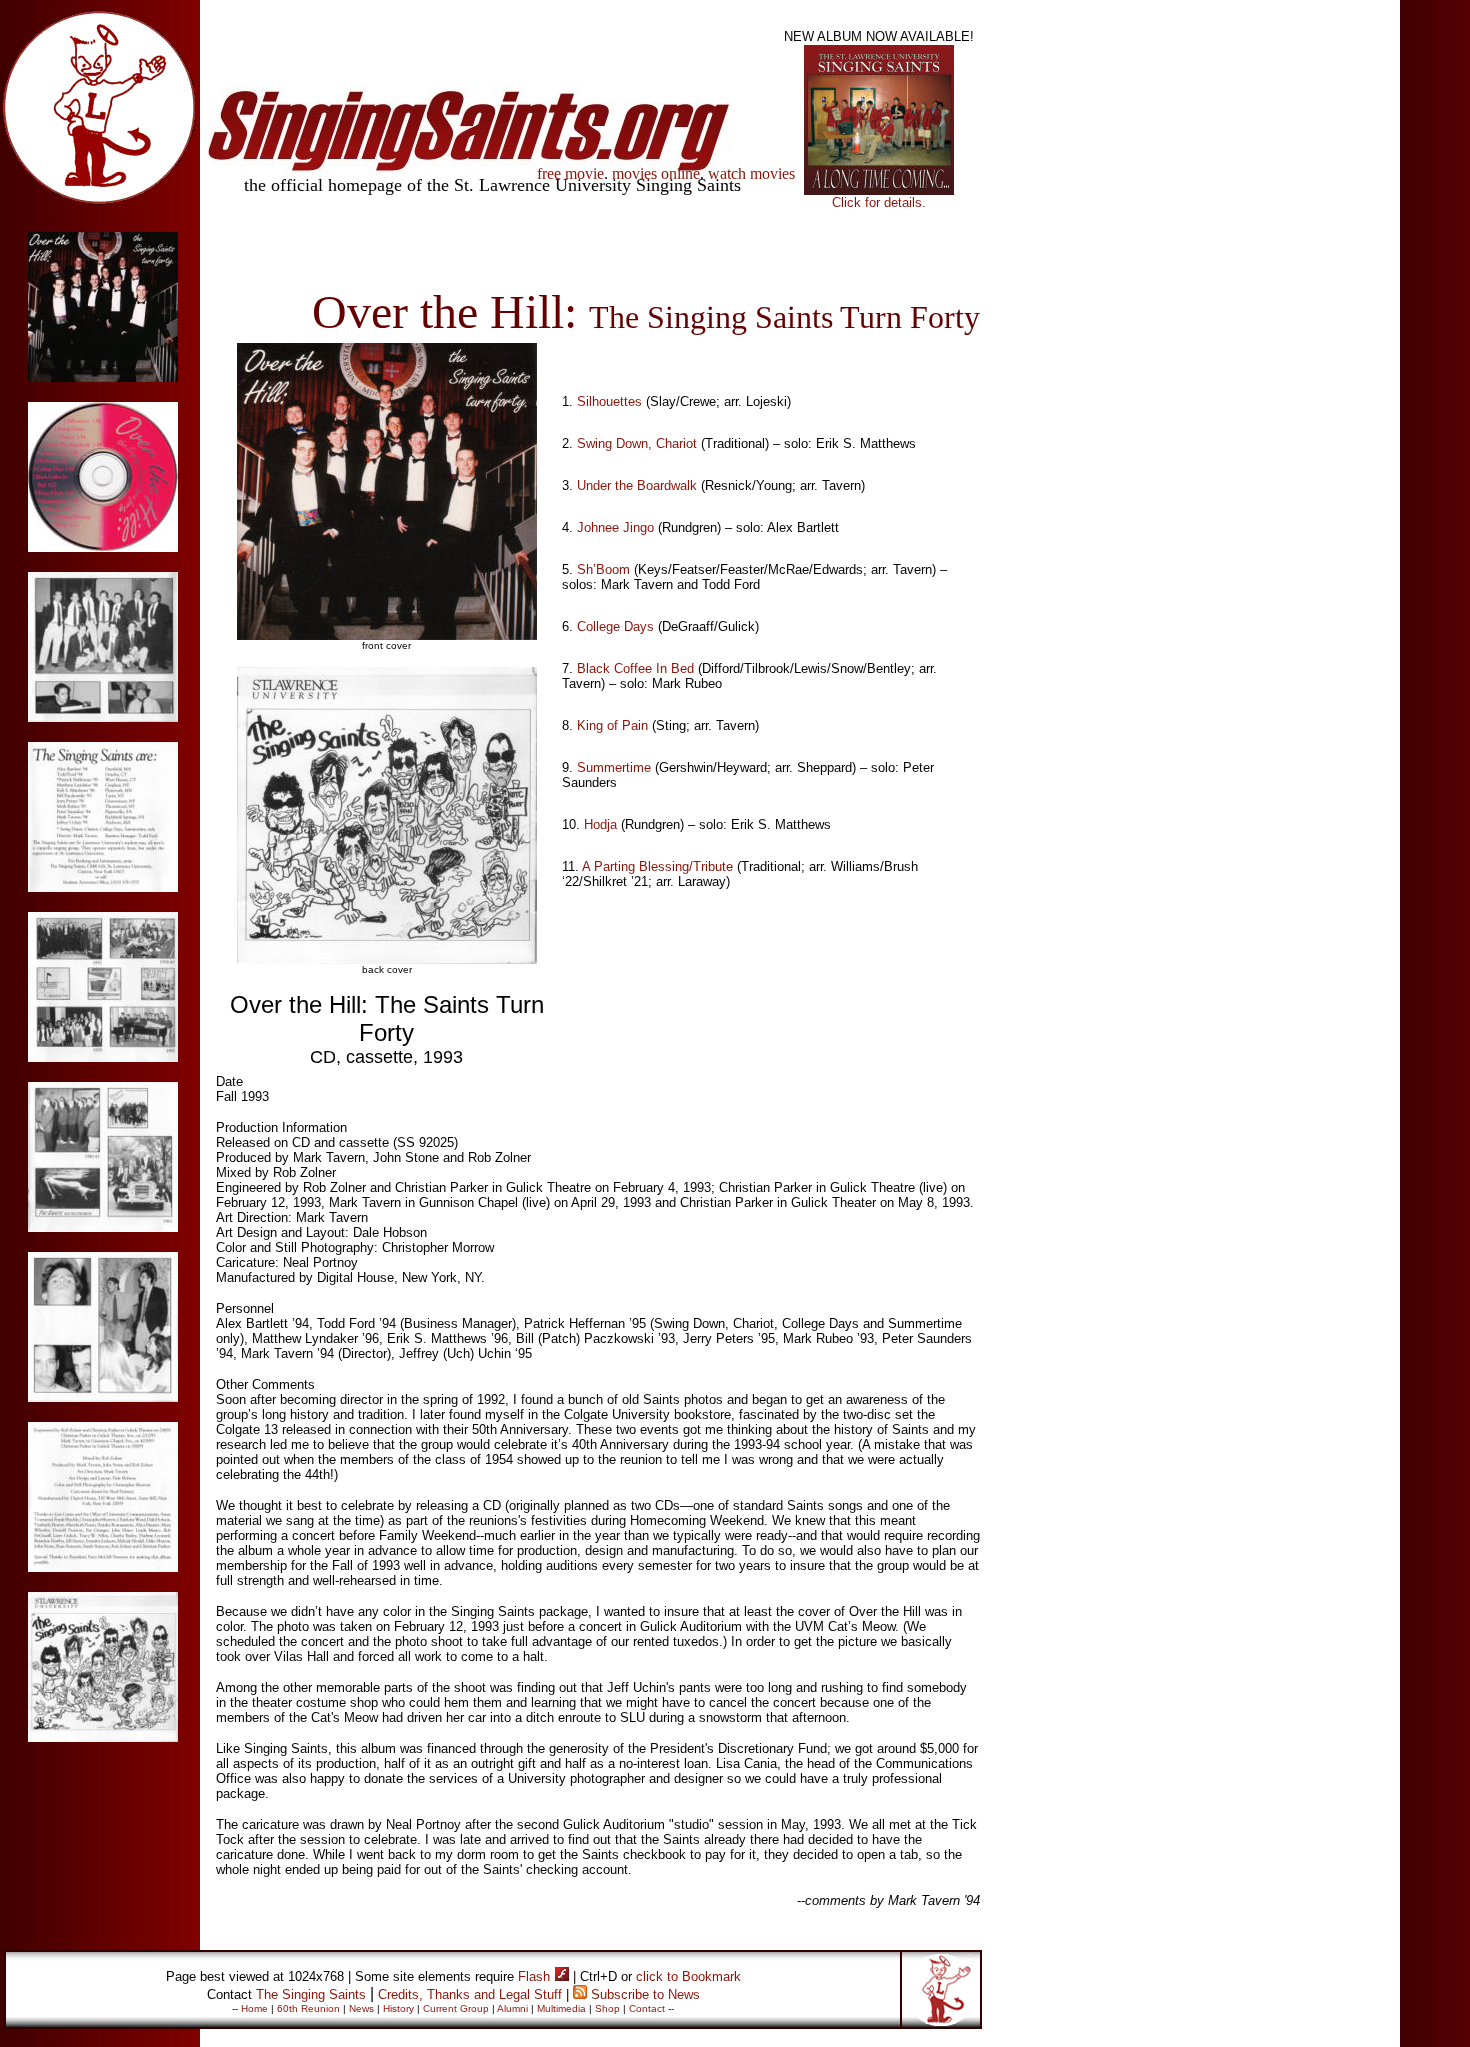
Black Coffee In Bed (635, 668)
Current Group (456, 2008)
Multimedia (561, 2008)
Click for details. (879, 202)
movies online (656, 173)
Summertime (614, 767)
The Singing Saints (311, 1994)
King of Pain (612, 725)
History (398, 2008)
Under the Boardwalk (637, 485)
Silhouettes (609, 401)
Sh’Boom (603, 569)
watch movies (751, 173)
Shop (607, 2008)
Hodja (600, 824)
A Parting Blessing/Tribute (657, 866)
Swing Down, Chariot (637, 443)
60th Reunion (308, 2008)
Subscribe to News (645, 1994)
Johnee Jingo (615, 527)
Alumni (512, 2008)
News (361, 2008)
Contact (647, 2008)
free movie (570, 173)
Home (254, 2008)
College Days (615, 626)
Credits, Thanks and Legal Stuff (470, 1994)
